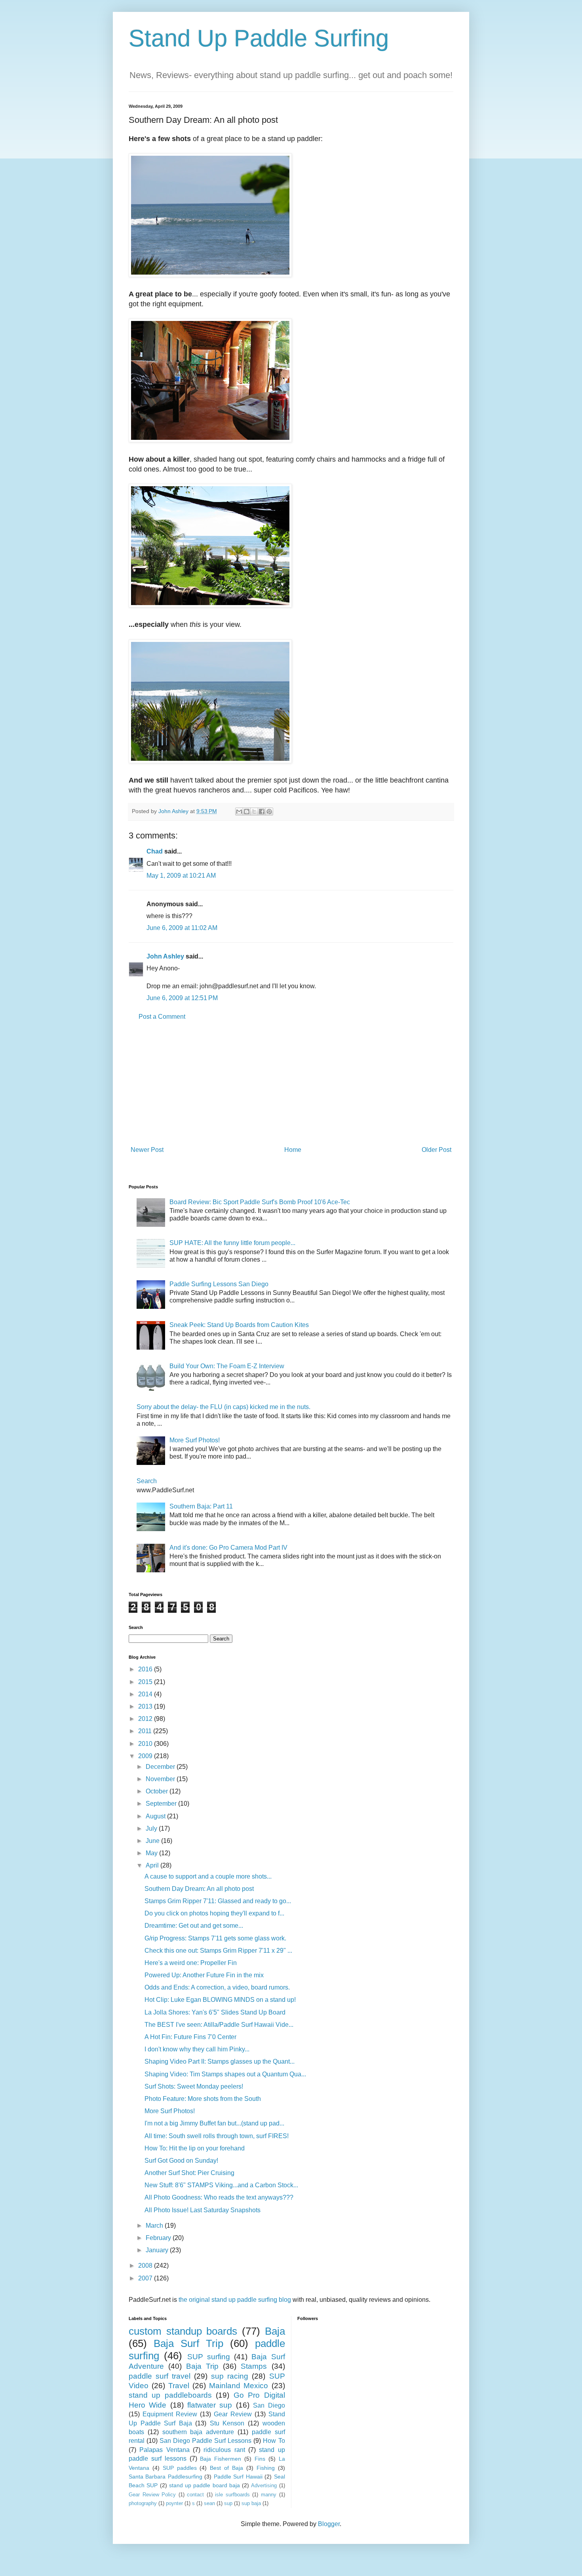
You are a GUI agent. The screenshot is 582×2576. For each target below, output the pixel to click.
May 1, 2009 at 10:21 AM (181, 876)
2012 (146, 1719)
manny (269, 2495)
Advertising (264, 2485)
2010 (146, 1744)
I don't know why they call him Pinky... (197, 2049)
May (152, 1853)
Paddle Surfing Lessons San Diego (219, 1284)
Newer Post (147, 1150)
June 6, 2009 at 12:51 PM (182, 998)
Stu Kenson (227, 2423)
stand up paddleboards (170, 2395)
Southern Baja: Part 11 (201, 1506)
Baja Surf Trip (188, 2343)
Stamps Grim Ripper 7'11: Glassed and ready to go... (218, 1901)
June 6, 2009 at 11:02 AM (182, 928)
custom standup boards (183, 2331)
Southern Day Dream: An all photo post (199, 1889)
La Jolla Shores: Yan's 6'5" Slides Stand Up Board (215, 2012)
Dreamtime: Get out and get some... (194, 1926)
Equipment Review (170, 2414)
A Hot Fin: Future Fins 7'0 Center (190, 2037)
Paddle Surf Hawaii (238, 2477)
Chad (155, 851)
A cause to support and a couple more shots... (208, 1876)
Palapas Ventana (164, 2450)
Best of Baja (226, 2468)
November (161, 1779)
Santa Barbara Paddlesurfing (165, 2477)
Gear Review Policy (152, 2495)
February (159, 2238)
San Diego (269, 2405)
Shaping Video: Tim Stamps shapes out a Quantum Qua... (225, 2074)
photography (143, 2503)
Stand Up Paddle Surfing (259, 38)
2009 (146, 1756)
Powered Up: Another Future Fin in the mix (204, 1975)
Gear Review (233, 2414)
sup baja (251, 2503)
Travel (179, 2386)
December (161, 1767)
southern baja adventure (198, 2432)
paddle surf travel (160, 2376)
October (158, 1791)
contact (195, 2495)
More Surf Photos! (195, 1440)
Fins (260, 2459)
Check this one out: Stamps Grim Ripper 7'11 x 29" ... (218, 1951)
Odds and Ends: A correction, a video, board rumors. (217, 1987)
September (162, 1804)
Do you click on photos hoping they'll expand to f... (214, 1913)
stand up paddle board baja (204, 2485)
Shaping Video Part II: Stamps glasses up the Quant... (220, 2061)
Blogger (329, 2524)
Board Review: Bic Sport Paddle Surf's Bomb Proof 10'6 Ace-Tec (260, 1202)
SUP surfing (209, 2357)
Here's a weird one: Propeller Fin (191, 1963)
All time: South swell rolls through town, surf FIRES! (217, 2136)
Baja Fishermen (221, 2459)
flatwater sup (210, 2405)
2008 (146, 2266)
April (153, 1865)
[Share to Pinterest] (269, 812)
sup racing (230, 2376)
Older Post (436, 1150)
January (158, 2250)
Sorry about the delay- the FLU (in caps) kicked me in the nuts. (223, 1407)
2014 (146, 1694)
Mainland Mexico (239, 2386)
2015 (146, 1682)
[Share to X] (254, 812)
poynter (174, 2503)
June (153, 1841)
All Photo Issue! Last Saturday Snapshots (203, 2210)
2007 (146, 2278)
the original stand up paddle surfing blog (235, 2300)
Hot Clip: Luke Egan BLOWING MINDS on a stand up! (220, 2000)
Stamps (254, 2366)
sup (228, 2503)
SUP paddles (180, 2468)
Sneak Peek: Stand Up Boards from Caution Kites (239, 1325)
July (152, 1828)
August (156, 1816)
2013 (146, 1706)
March (155, 2226)
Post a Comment (162, 1017)
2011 (146, 1731)
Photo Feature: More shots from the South (203, 2099)
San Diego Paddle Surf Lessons (205, 2441)
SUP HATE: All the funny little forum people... (232, 1243)
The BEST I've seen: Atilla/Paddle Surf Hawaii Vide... (219, 2025)
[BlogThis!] (247, 812)
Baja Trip (202, 2366)
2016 (146, 1669)
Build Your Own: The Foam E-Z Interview (227, 1366)
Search (147, 1481)
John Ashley (165, 956)
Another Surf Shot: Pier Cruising (189, 2173)
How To (274, 2441)
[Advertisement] (291, 1083)
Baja (275, 2331)
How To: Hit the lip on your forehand (195, 2148)
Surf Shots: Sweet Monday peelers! (194, 2086)
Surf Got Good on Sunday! (181, 2161)
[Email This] (239, 812)
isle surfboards (232, 2495)
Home (293, 1150)
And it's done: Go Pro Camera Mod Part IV (228, 1548)
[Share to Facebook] (262, 812)
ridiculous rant (224, 2450)
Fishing (266, 2468)
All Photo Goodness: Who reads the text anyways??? (219, 2197)
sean (209, 2503)
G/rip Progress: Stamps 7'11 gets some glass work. (215, 1938)
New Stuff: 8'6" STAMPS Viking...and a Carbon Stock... (221, 2185)
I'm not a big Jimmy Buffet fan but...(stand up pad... (214, 2123)
